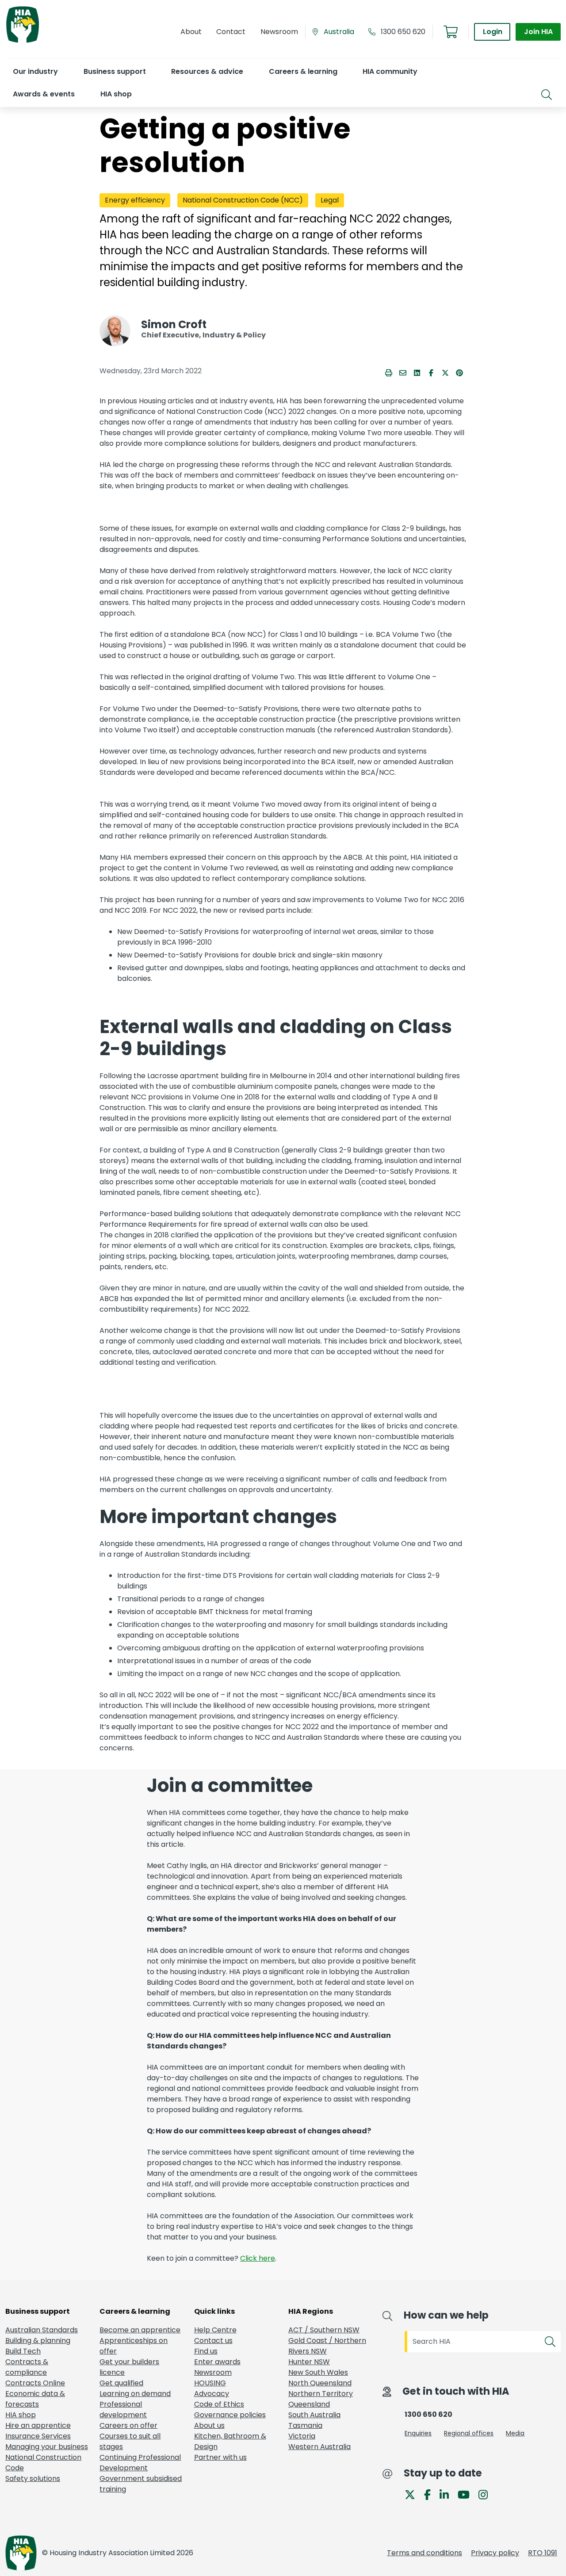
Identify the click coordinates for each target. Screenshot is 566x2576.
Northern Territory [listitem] (321, 2394)
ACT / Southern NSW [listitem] (324, 2330)
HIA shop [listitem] (21, 2415)
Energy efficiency (135, 200)
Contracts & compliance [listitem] (27, 2367)
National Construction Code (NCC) (243, 200)
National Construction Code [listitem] (43, 2463)
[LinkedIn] (448, 2494)
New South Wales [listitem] (318, 2372)
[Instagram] (487, 2494)
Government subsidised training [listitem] (141, 2484)
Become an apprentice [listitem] (140, 2330)
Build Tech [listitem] (23, 2351)
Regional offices (469, 2433)
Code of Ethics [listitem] (219, 2404)
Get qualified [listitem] (121, 2383)
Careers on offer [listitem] (128, 2425)
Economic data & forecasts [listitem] (35, 2399)
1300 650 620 (403, 32)
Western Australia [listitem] (319, 2447)
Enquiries (418, 2433)
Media (515, 2433)
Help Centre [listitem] (215, 2330)
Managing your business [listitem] (47, 2447)
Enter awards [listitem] (217, 2362)
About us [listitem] (209, 2425)
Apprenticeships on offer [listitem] (134, 2346)
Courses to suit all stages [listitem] (130, 2441)
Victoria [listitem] (302, 2436)
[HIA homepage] (23, 42)
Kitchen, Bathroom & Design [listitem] (230, 2441)
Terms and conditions (424, 2553)
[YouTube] (467, 2494)
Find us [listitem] (206, 2351)
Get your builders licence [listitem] (129, 2367)
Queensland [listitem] (309, 2404)
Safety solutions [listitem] (33, 2478)
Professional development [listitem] (123, 2409)
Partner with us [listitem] (220, 2457)
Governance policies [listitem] (230, 2415)
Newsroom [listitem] (213, 2372)
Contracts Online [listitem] (35, 2383)
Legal (330, 200)
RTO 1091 (543, 2553)
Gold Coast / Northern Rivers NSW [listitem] (327, 2346)
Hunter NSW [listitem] (309, 2362)
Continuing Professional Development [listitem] (140, 2463)
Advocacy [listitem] (212, 2394)
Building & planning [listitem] (38, 2341)
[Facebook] (431, 2494)
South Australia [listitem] (314, 2415)
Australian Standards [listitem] (42, 2330)
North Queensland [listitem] (320, 2383)
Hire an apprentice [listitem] (38, 2425)
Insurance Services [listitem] (38, 2436)
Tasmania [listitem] (305, 2425)
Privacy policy (495, 2553)
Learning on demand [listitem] (135, 2394)
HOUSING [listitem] (210, 2383)
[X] (413, 2494)
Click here (258, 2258)
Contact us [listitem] (213, 2341)
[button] (35, 71)
